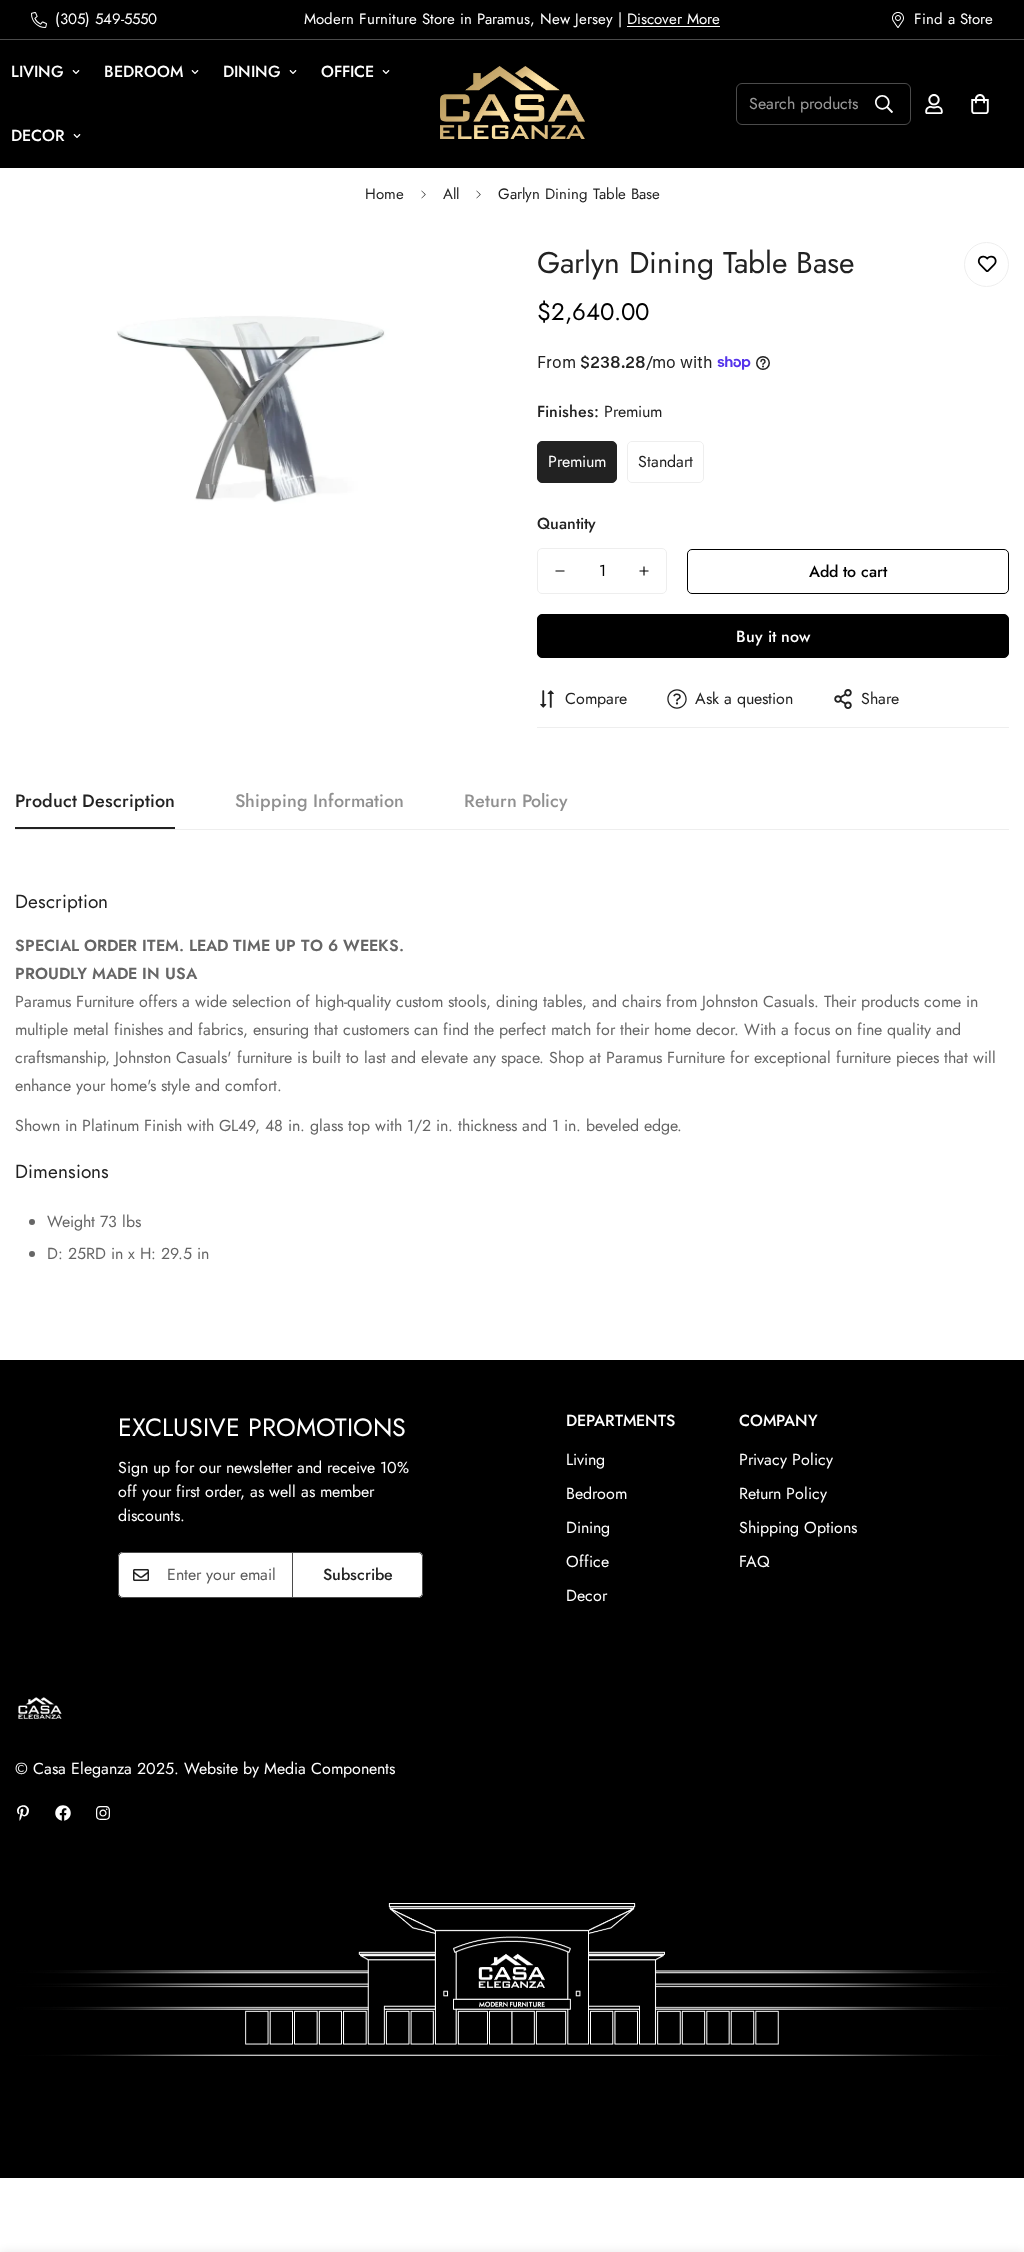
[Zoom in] (444, 279)
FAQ (754, 1561)
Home (384, 194)
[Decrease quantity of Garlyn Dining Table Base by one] (560, 571)
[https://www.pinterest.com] (23, 1813)
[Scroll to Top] (985, 2143)
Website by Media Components (289, 1768)
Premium (577, 461)
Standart (665, 461)
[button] (980, 104)
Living (585, 1459)
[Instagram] (103, 1813)
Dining (252, 71)
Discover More (673, 19)
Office (347, 71)
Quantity (566, 523)
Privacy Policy (786, 1459)
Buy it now (773, 636)
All (451, 194)
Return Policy (783, 1493)
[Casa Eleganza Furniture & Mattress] (512, 104)
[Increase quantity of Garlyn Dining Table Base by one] (644, 571)
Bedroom (143, 71)
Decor (586, 1595)
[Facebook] (63, 1813)
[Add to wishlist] (986, 264)
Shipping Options (798, 1527)
